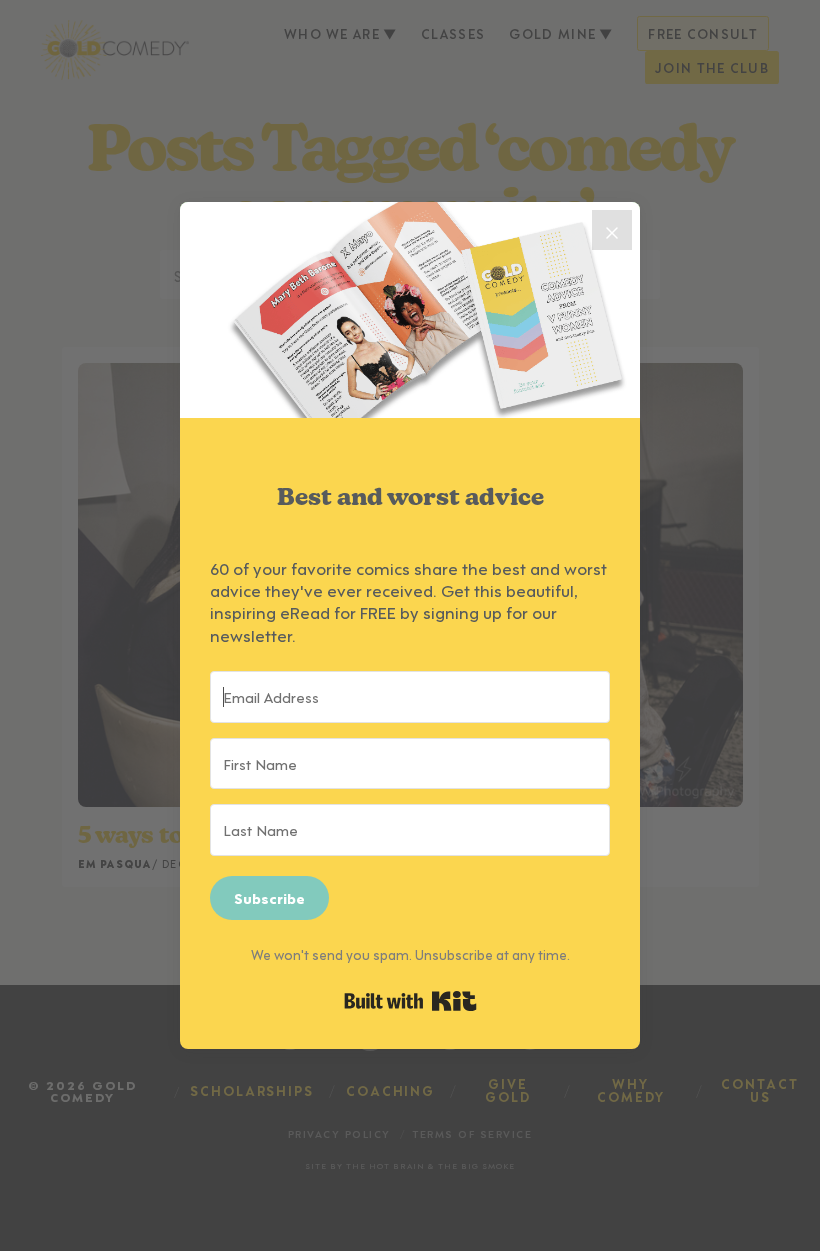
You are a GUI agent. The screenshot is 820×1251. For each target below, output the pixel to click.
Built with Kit (410, 1001)
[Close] (612, 230)
